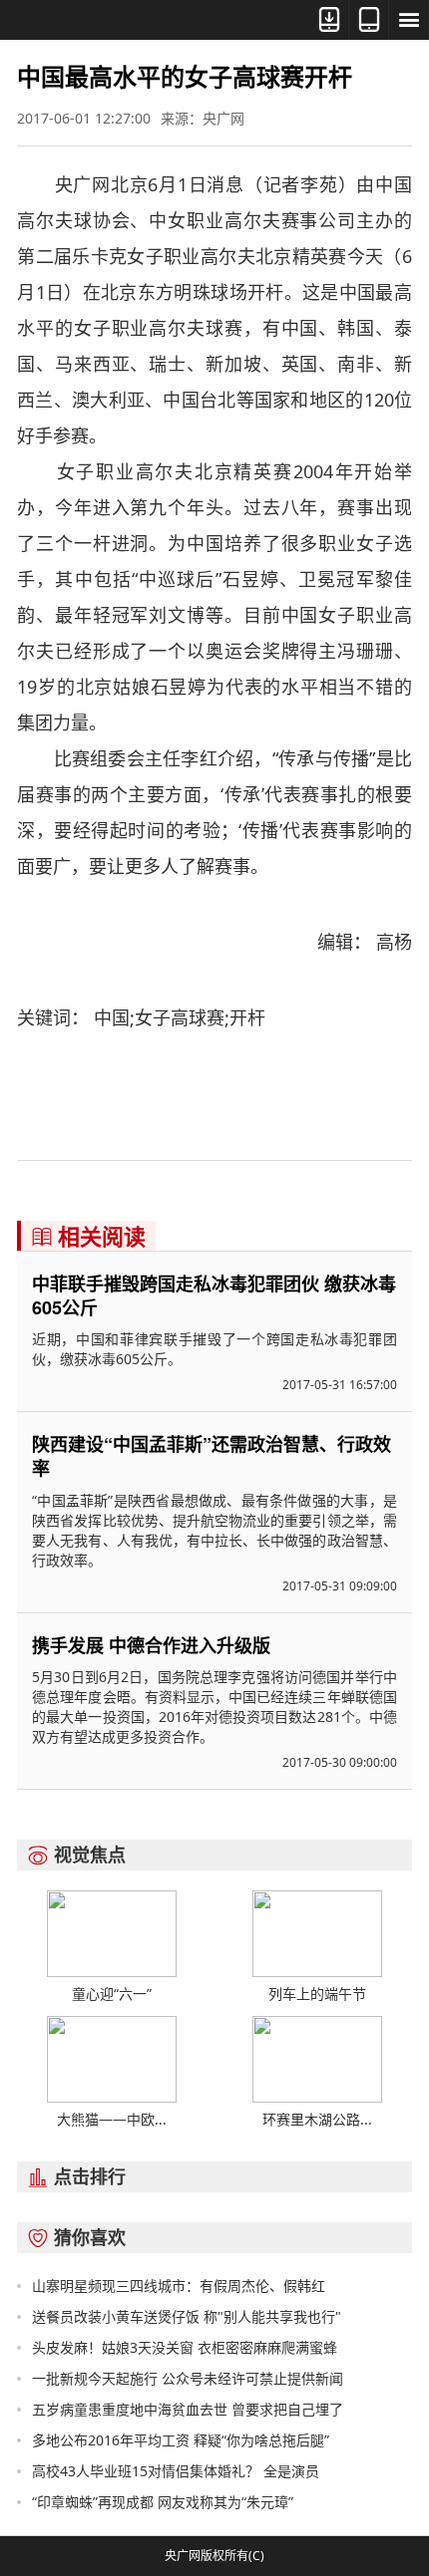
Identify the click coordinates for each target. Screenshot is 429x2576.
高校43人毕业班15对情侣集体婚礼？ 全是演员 (176, 2471)
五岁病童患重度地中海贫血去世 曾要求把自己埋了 (188, 2409)
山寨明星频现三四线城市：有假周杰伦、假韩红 (179, 2286)
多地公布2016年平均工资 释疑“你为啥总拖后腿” (181, 2440)
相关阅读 (88, 1236)
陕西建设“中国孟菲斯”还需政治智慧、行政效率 (212, 1456)
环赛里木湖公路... (317, 2119)
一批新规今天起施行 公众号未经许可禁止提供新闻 (188, 2378)
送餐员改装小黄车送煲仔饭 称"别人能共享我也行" (187, 2316)
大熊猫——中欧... (112, 2119)
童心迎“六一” (112, 1994)
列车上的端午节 (317, 1994)
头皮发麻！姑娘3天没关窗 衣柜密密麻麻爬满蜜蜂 (185, 2347)
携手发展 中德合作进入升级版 (151, 1645)
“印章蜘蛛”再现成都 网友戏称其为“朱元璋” (163, 2502)
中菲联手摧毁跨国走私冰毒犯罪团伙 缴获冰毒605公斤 (214, 1295)
